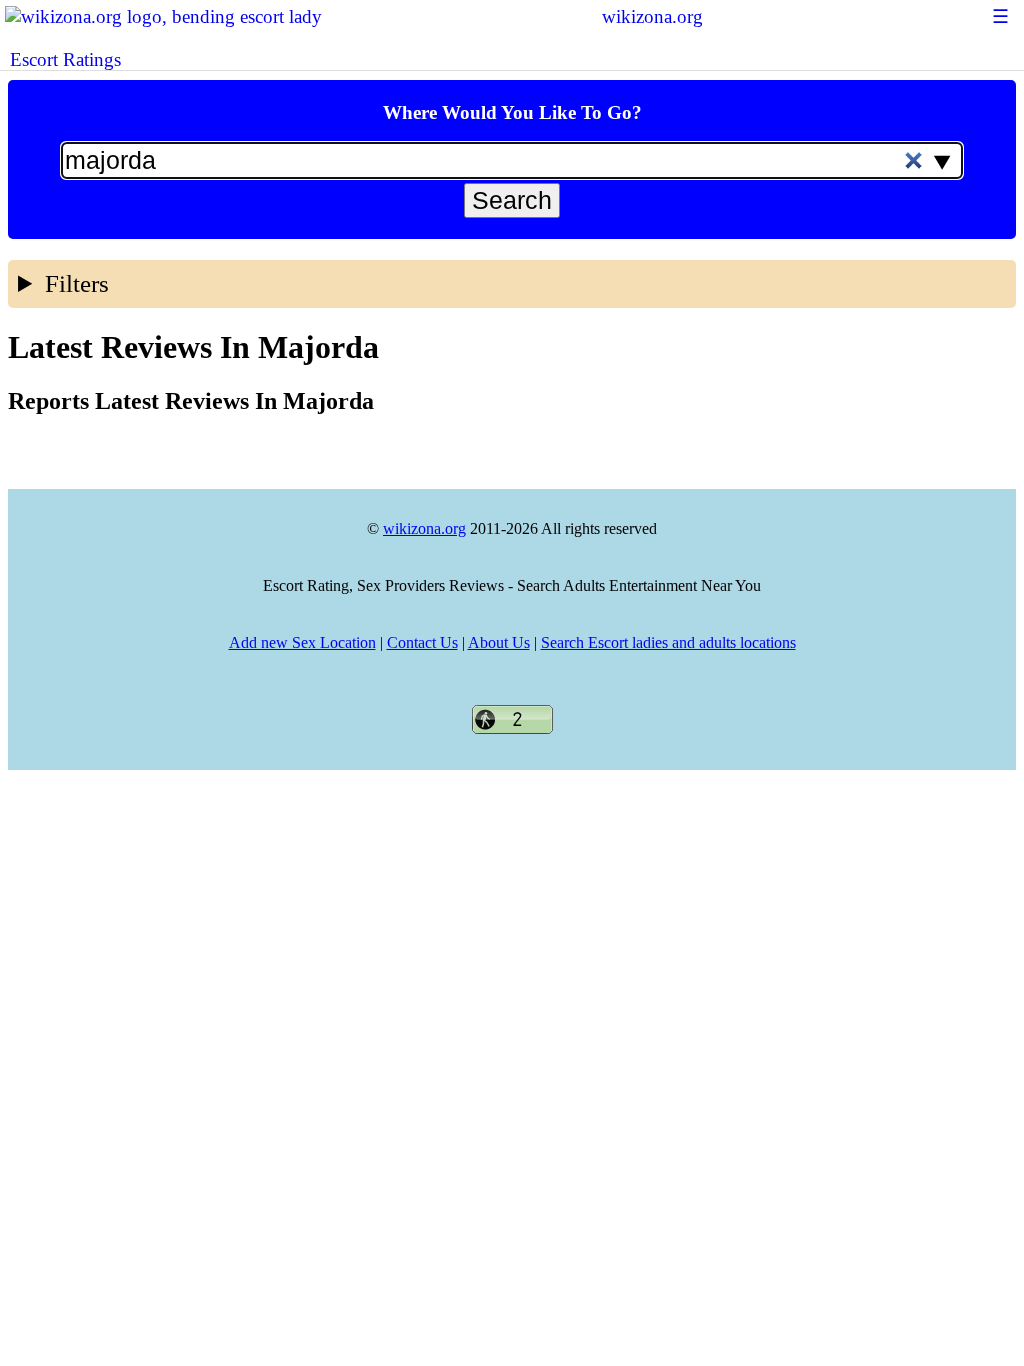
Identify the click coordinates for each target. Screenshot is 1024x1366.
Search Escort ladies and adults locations (668, 642)
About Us (499, 642)
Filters (77, 283)
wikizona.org (652, 16)
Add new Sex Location (302, 642)
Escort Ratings (65, 59)
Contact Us (422, 642)
